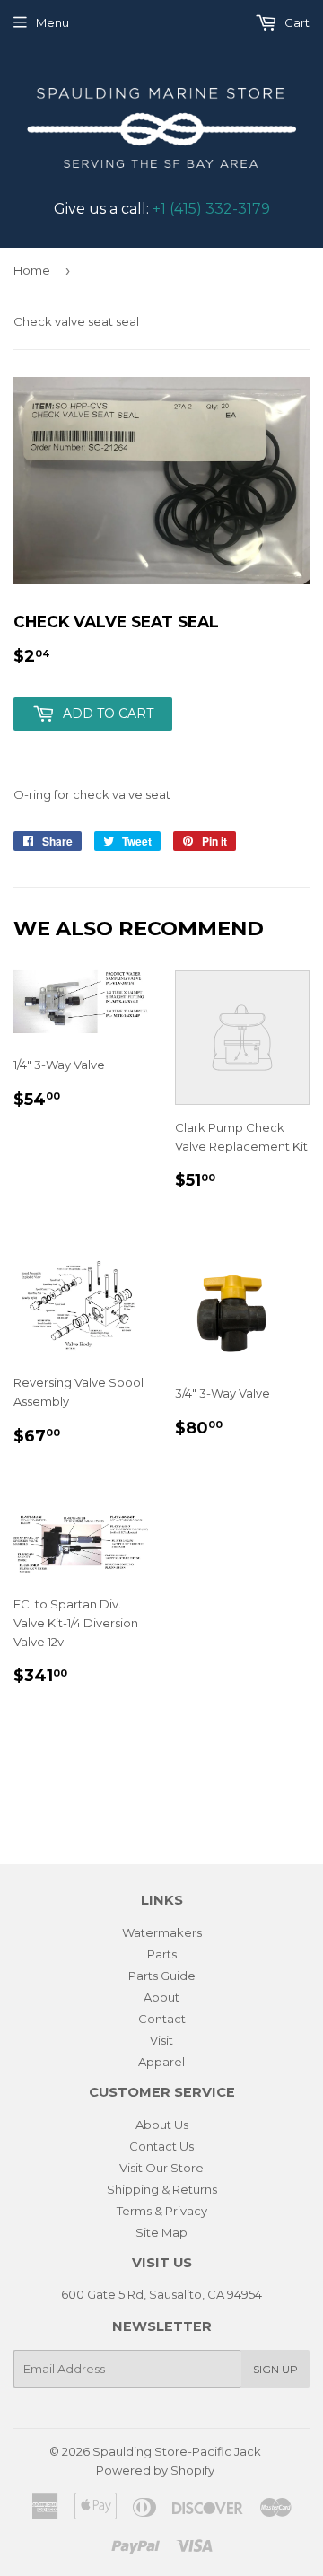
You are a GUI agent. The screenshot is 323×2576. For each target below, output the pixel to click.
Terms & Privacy (162, 2211)
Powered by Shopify (155, 2470)
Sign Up (275, 2369)
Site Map (161, 2232)
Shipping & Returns (162, 2189)
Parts (162, 1954)
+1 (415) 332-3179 (211, 209)
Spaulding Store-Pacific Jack (177, 2451)
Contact (162, 2019)
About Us (162, 2125)
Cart (296, 22)
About (161, 1997)
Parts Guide (162, 1976)
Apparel (161, 2062)
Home (32, 270)
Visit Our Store (161, 2168)
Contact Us (161, 2146)
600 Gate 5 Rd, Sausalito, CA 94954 (161, 2294)
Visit (161, 2040)
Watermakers (162, 1932)
